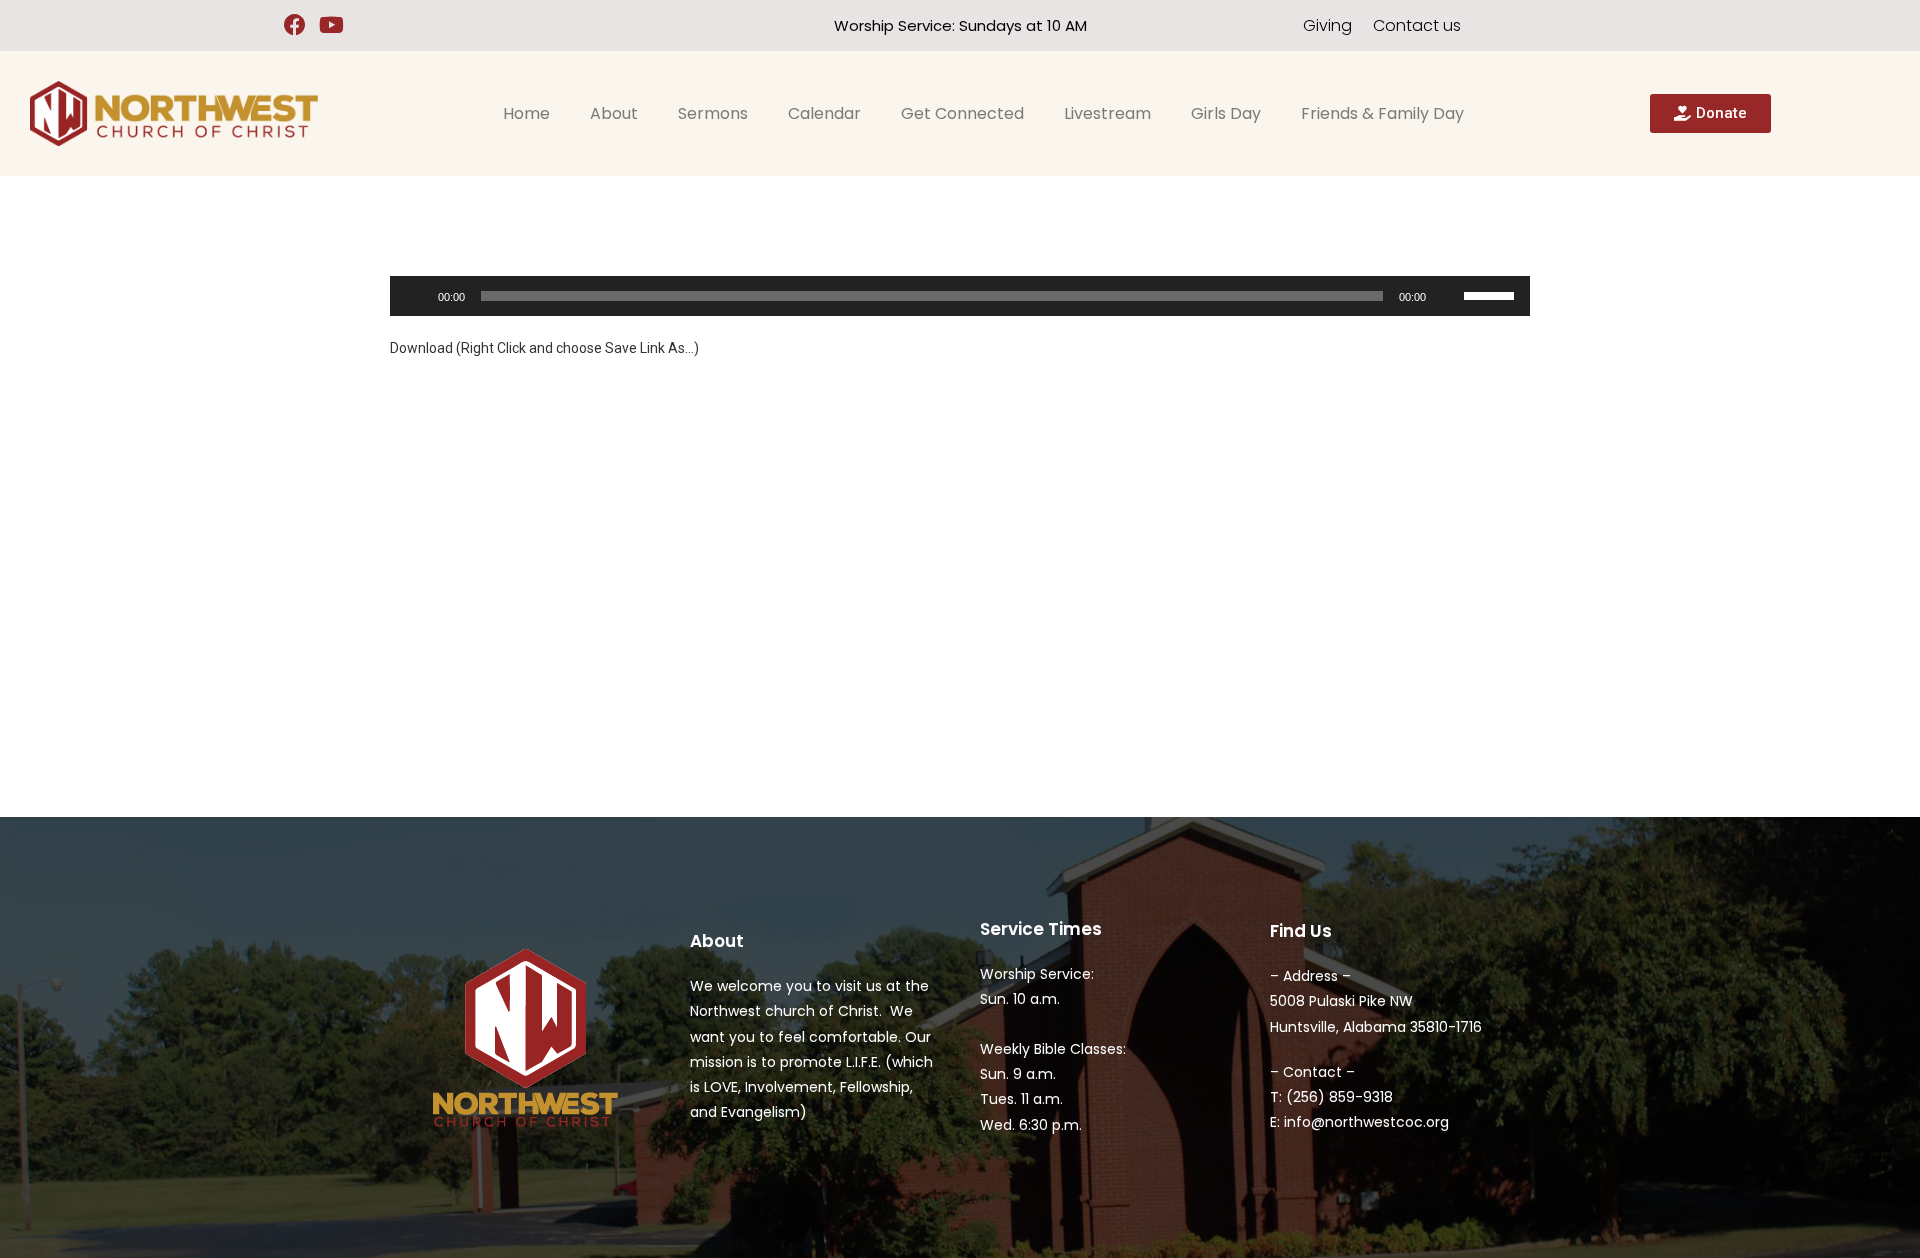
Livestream (1107, 113)
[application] (960, 296)
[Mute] (1448, 296)
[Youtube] (331, 25)
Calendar (824, 113)
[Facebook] (295, 25)
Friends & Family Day (1382, 113)
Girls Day (1226, 113)
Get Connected (962, 113)
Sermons (713, 113)
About (614, 113)
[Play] (416, 296)
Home (526, 113)
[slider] (1492, 294)
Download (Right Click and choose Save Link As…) (544, 348)
